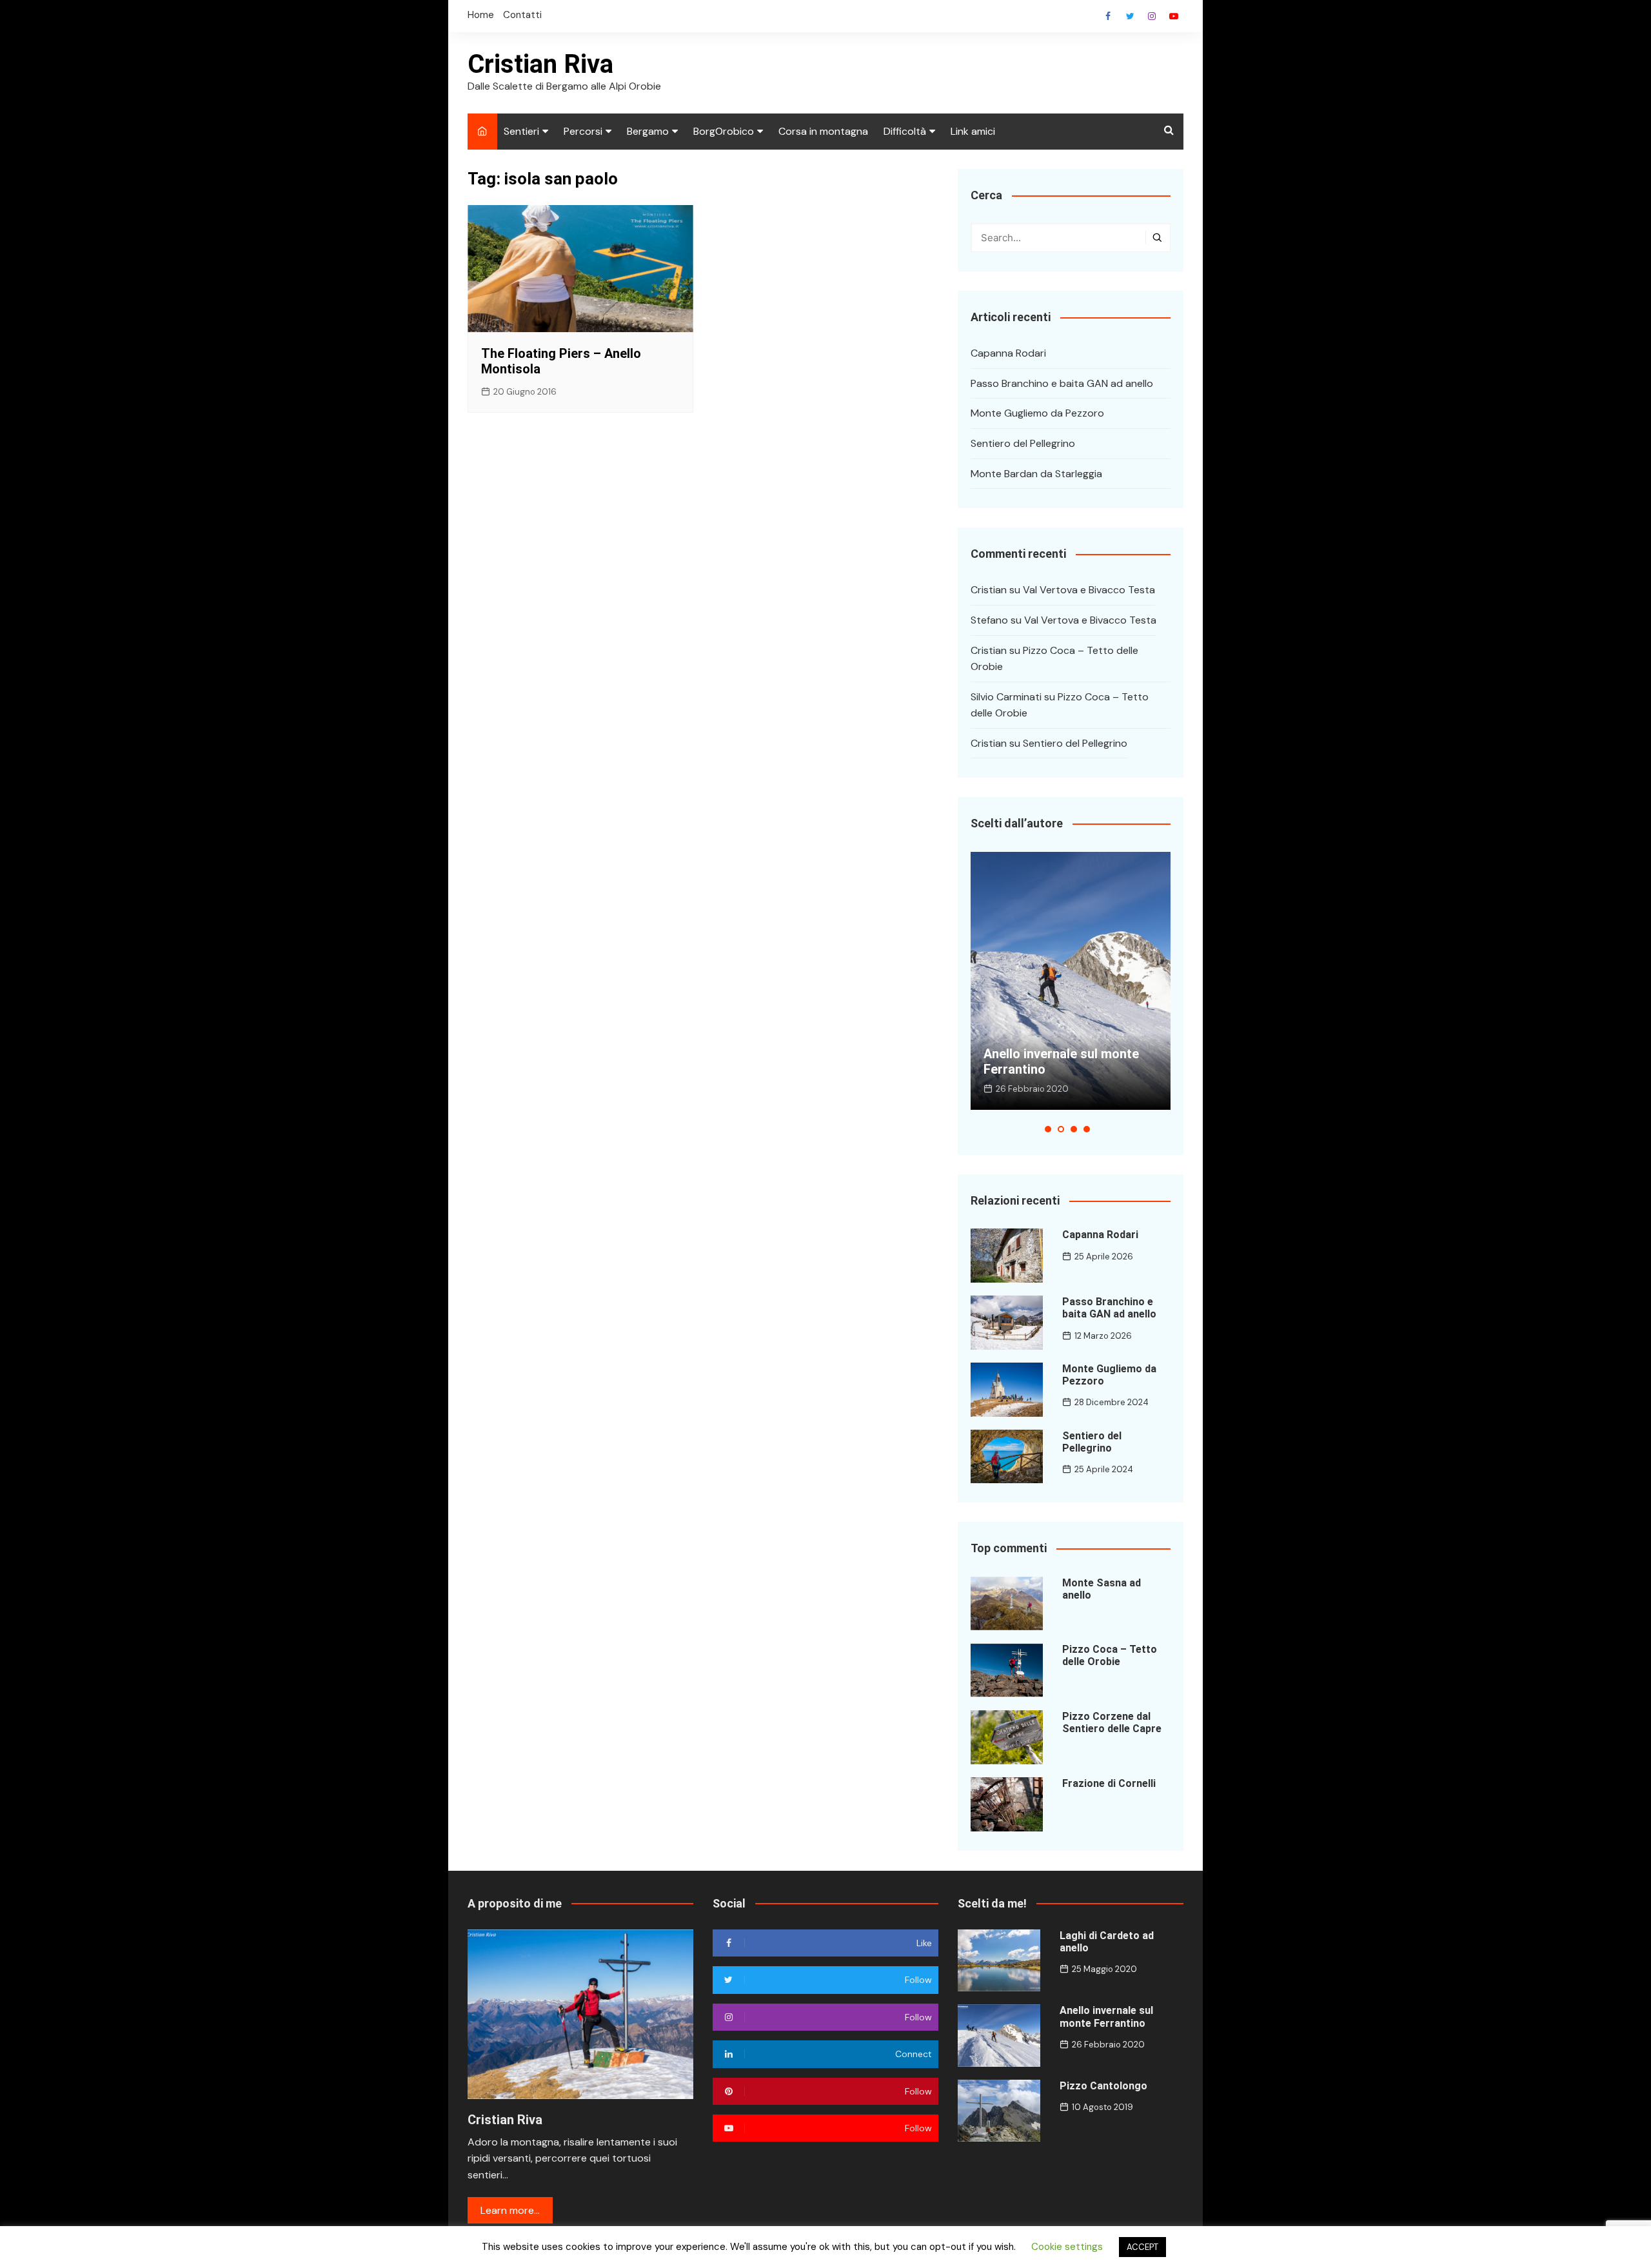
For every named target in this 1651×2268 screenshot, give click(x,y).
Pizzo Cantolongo (1103, 2086)
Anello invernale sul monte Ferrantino (1106, 2017)
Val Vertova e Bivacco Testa (1089, 590)
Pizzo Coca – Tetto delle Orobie (1110, 1655)
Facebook (1108, 16)
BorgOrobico (724, 131)
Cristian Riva (540, 64)
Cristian (989, 590)
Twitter (1130, 16)
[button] (1048, 1129)
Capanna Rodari (1008, 353)
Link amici (973, 131)
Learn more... (510, 2210)
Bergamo (648, 131)
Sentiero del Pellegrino (1023, 443)
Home (481, 15)
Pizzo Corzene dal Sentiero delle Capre (1112, 1722)
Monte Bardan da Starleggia (1036, 474)
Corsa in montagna (823, 131)
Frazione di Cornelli (1109, 1783)
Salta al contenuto (1152, 16)
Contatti (522, 15)
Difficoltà (905, 131)
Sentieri (521, 131)
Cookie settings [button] (1067, 2247)
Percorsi (583, 131)
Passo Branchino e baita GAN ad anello (1062, 383)
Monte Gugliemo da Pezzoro (1037, 413)
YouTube (1174, 16)
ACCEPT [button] (1142, 2247)
